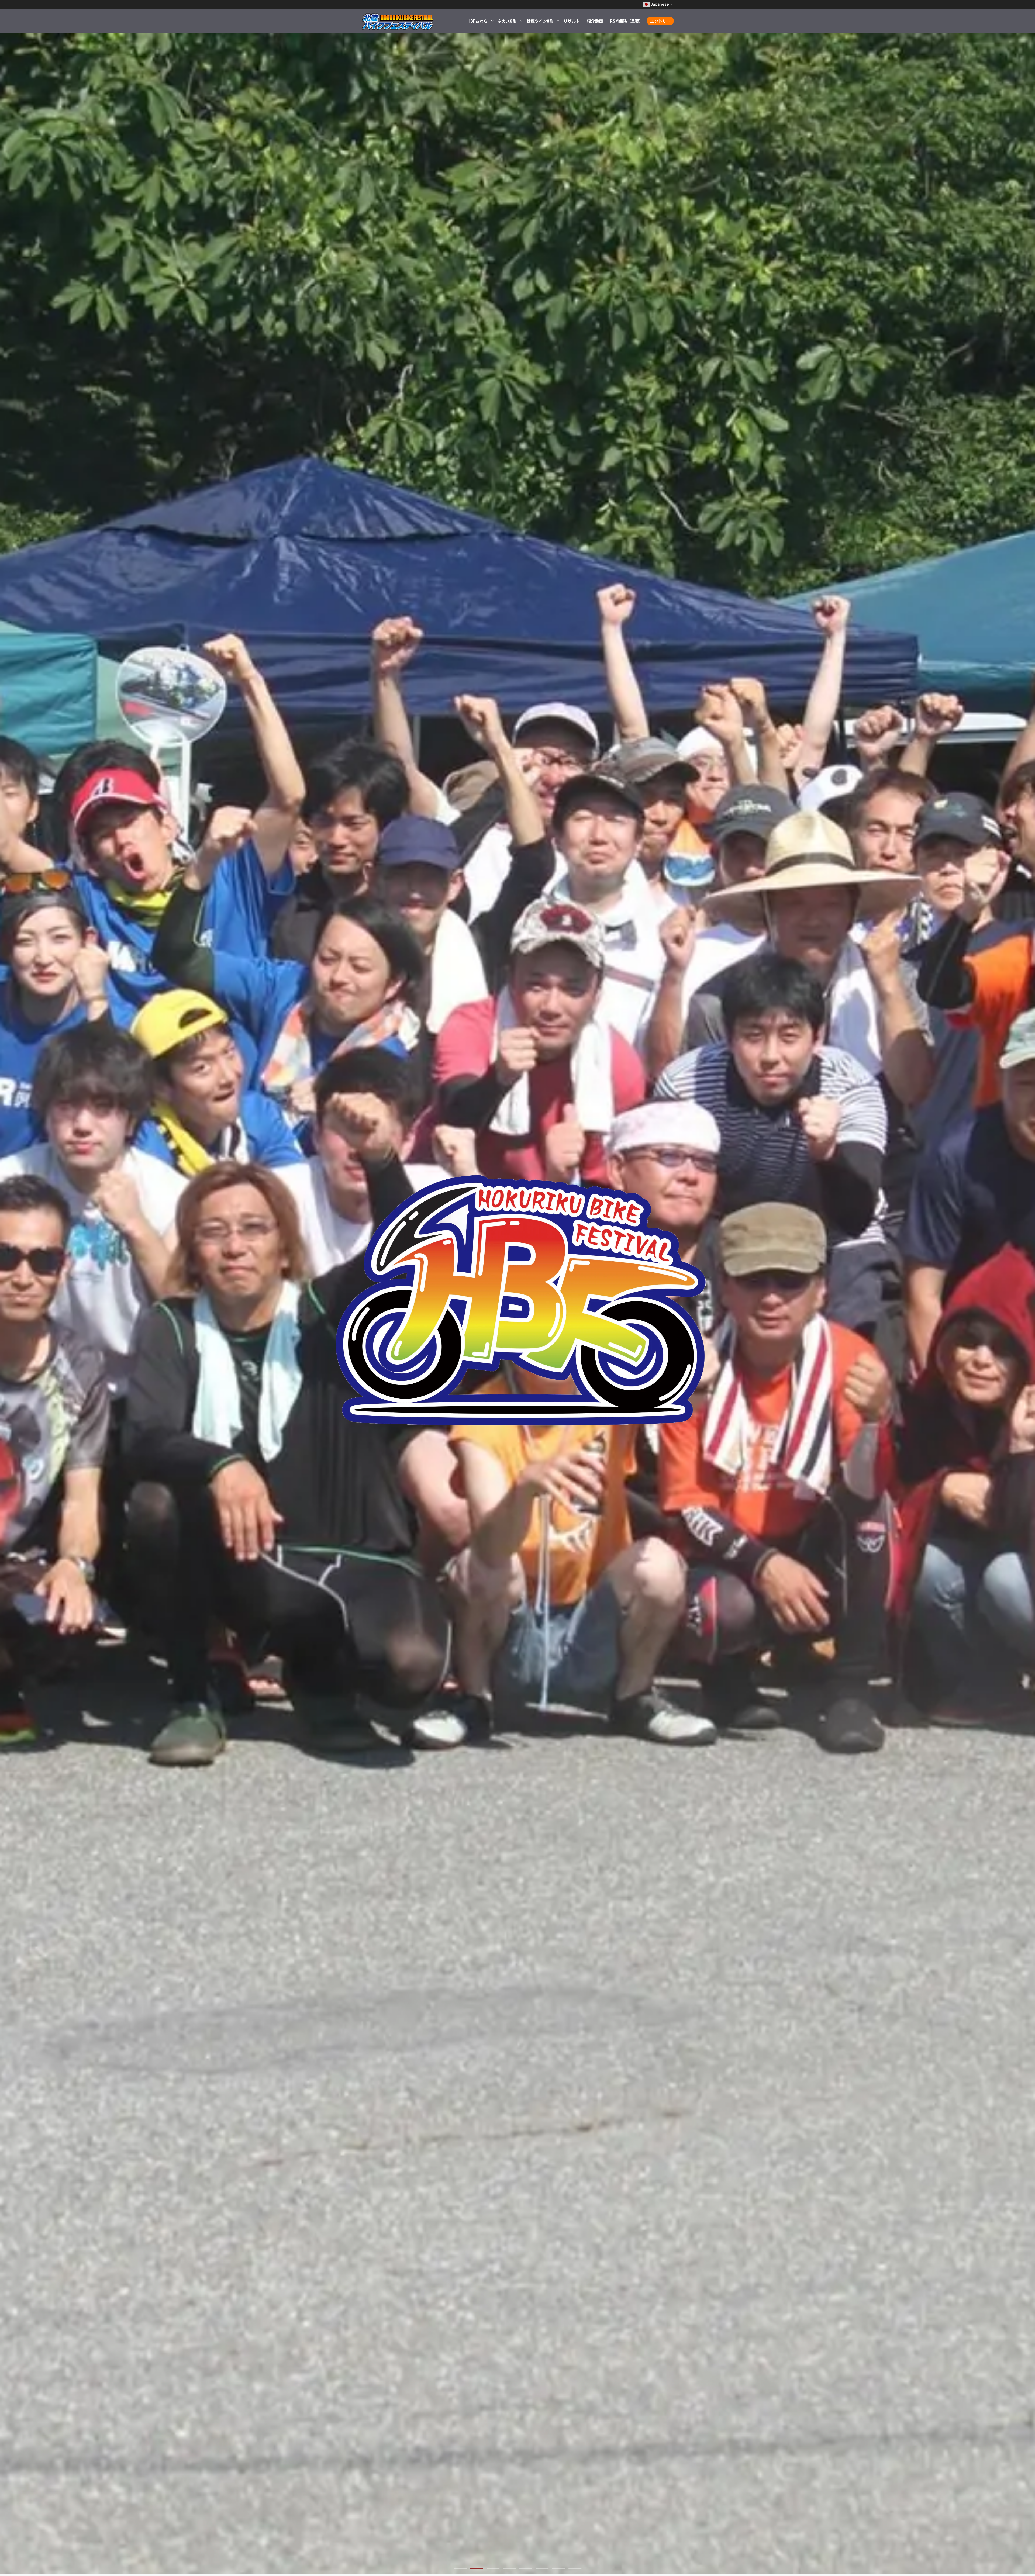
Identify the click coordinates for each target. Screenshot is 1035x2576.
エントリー (660, 21)
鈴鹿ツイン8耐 (540, 21)
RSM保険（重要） (627, 21)
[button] (460, 2568)
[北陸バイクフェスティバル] (398, 21)
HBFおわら (477, 21)
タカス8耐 (507, 21)
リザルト (572, 21)
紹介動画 (595, 21)
